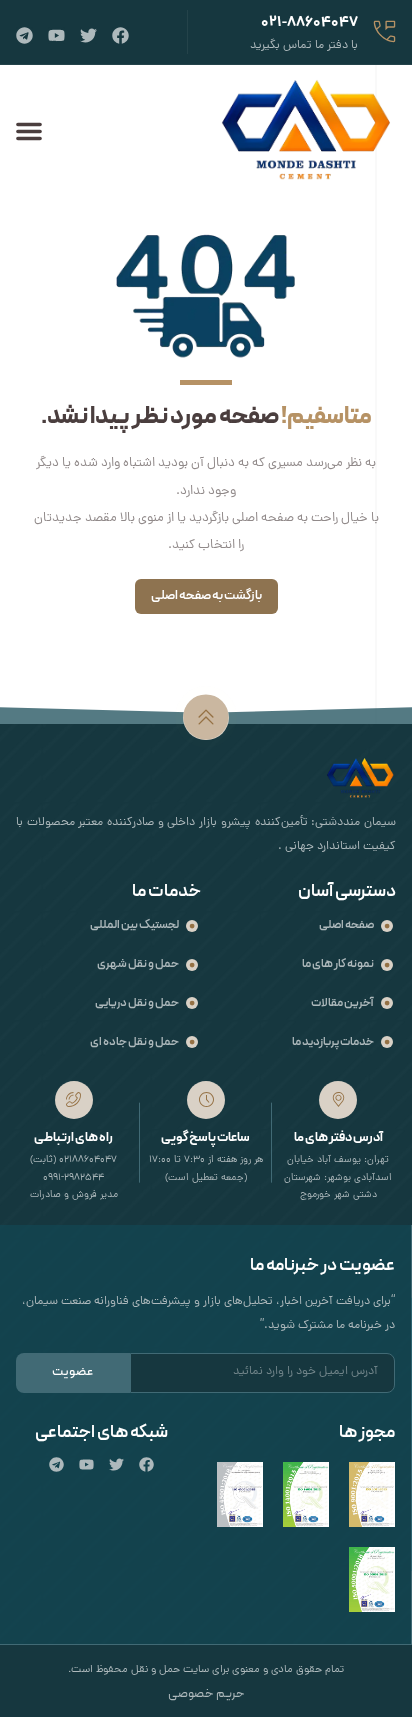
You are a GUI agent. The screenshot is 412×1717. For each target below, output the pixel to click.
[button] (29, 131)
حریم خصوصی (206, 1694)
